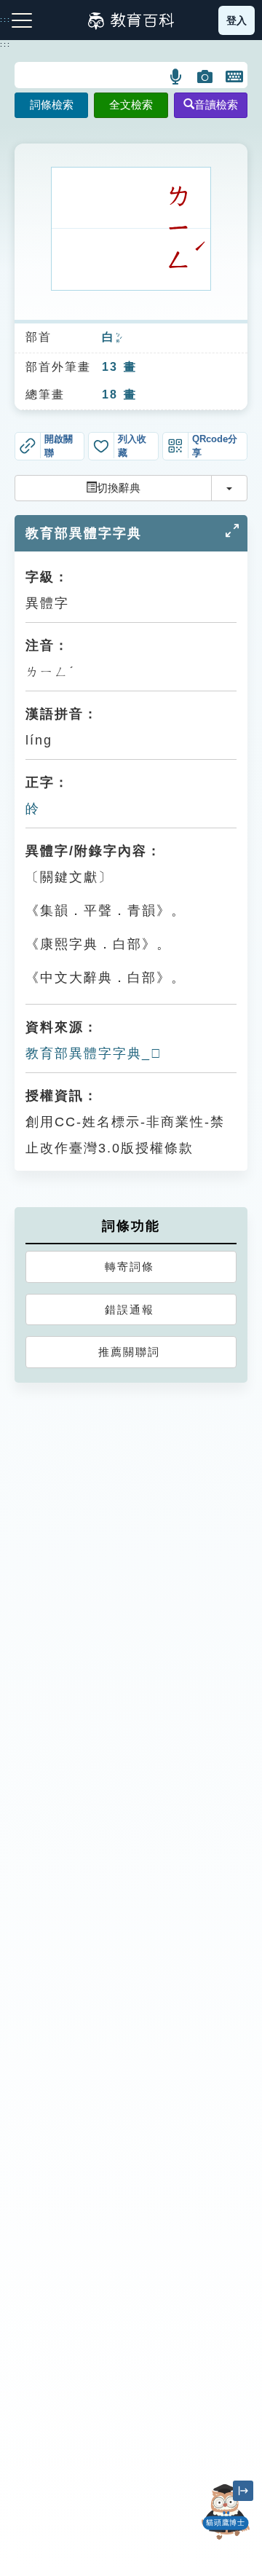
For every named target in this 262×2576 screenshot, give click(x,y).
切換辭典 (119, 488)
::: (5, 44)
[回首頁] (131, 20)
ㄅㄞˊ (119, 338)
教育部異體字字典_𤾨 (94, 1053)
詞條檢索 (52, 105)
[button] (176, 76)
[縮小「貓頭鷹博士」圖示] (243, 2491)
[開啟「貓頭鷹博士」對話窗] (226, 2512)
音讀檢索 (216, 105)
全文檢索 (131, 105)
